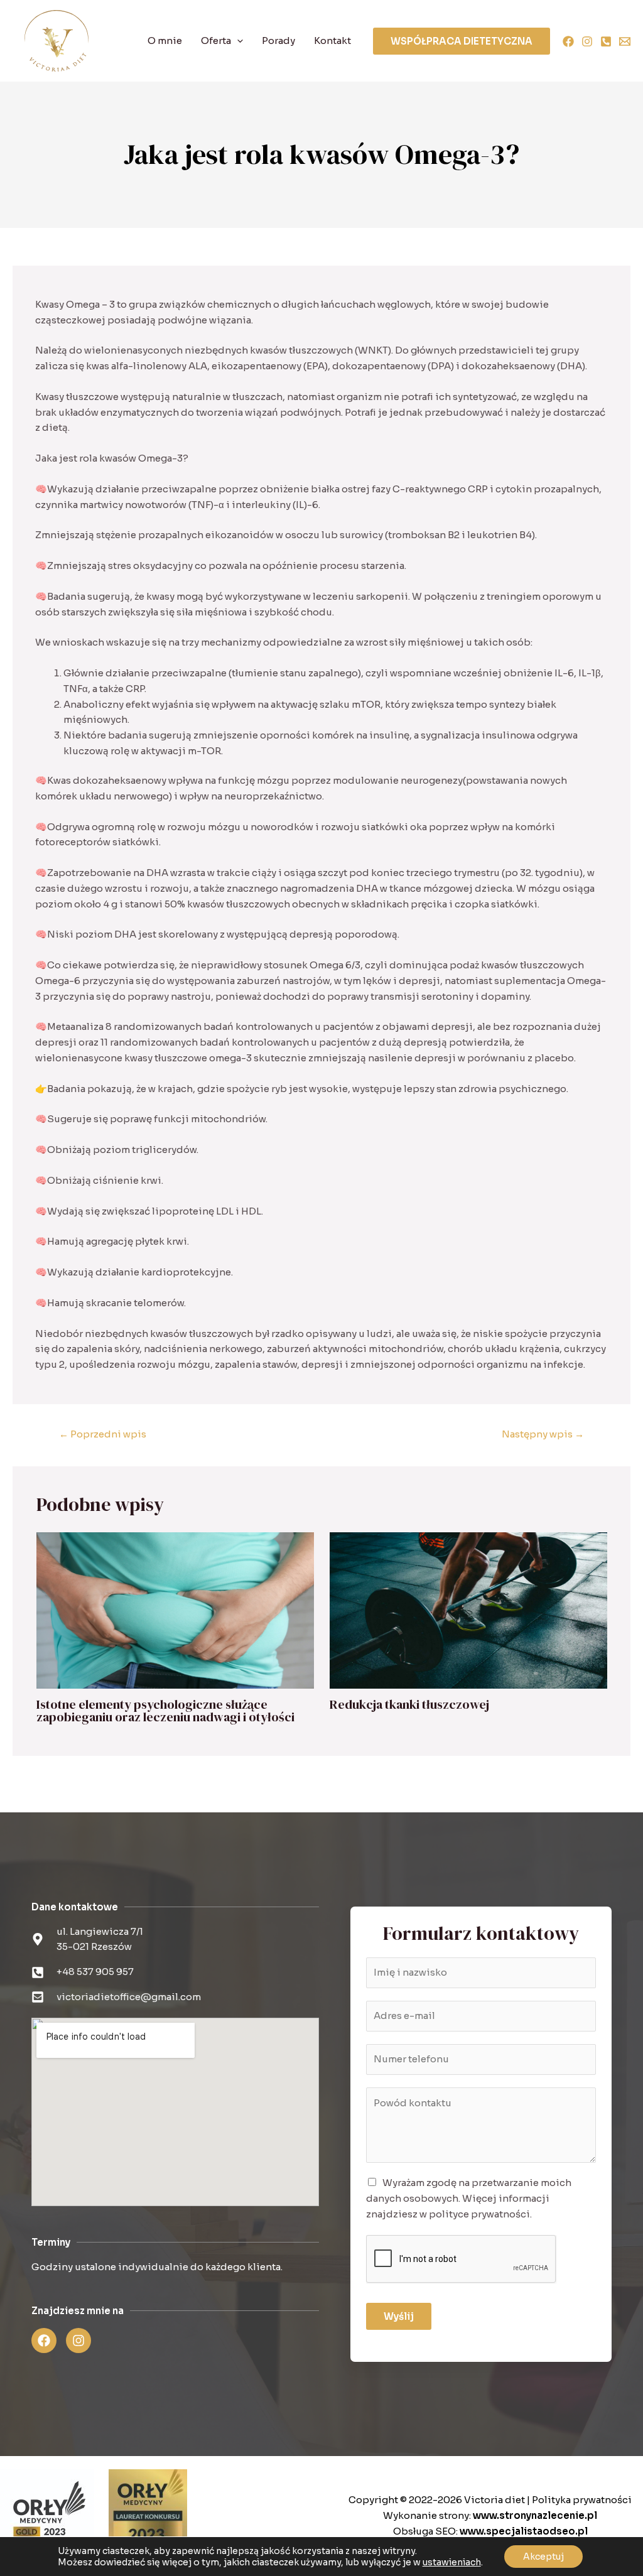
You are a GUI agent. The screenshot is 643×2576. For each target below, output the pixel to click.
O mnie (165, 41)
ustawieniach (452, 2562)
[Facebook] (568, 41)
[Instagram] (587, 41)
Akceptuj (543, 2557)
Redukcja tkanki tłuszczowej (409, 1704)
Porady (278, 41)
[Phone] (606, 41)
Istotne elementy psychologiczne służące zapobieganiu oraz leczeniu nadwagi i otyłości (165, 1711)
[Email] (625, 41)
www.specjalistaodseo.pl (524, 2531)
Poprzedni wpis (103, 1434)
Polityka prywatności (582, 2500)
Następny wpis (543, 1434)
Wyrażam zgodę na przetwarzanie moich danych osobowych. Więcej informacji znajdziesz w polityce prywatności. (469, 2198)
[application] (237, 41)
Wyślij (399, 2316)
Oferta (216, 41)
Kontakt (332, 41)
